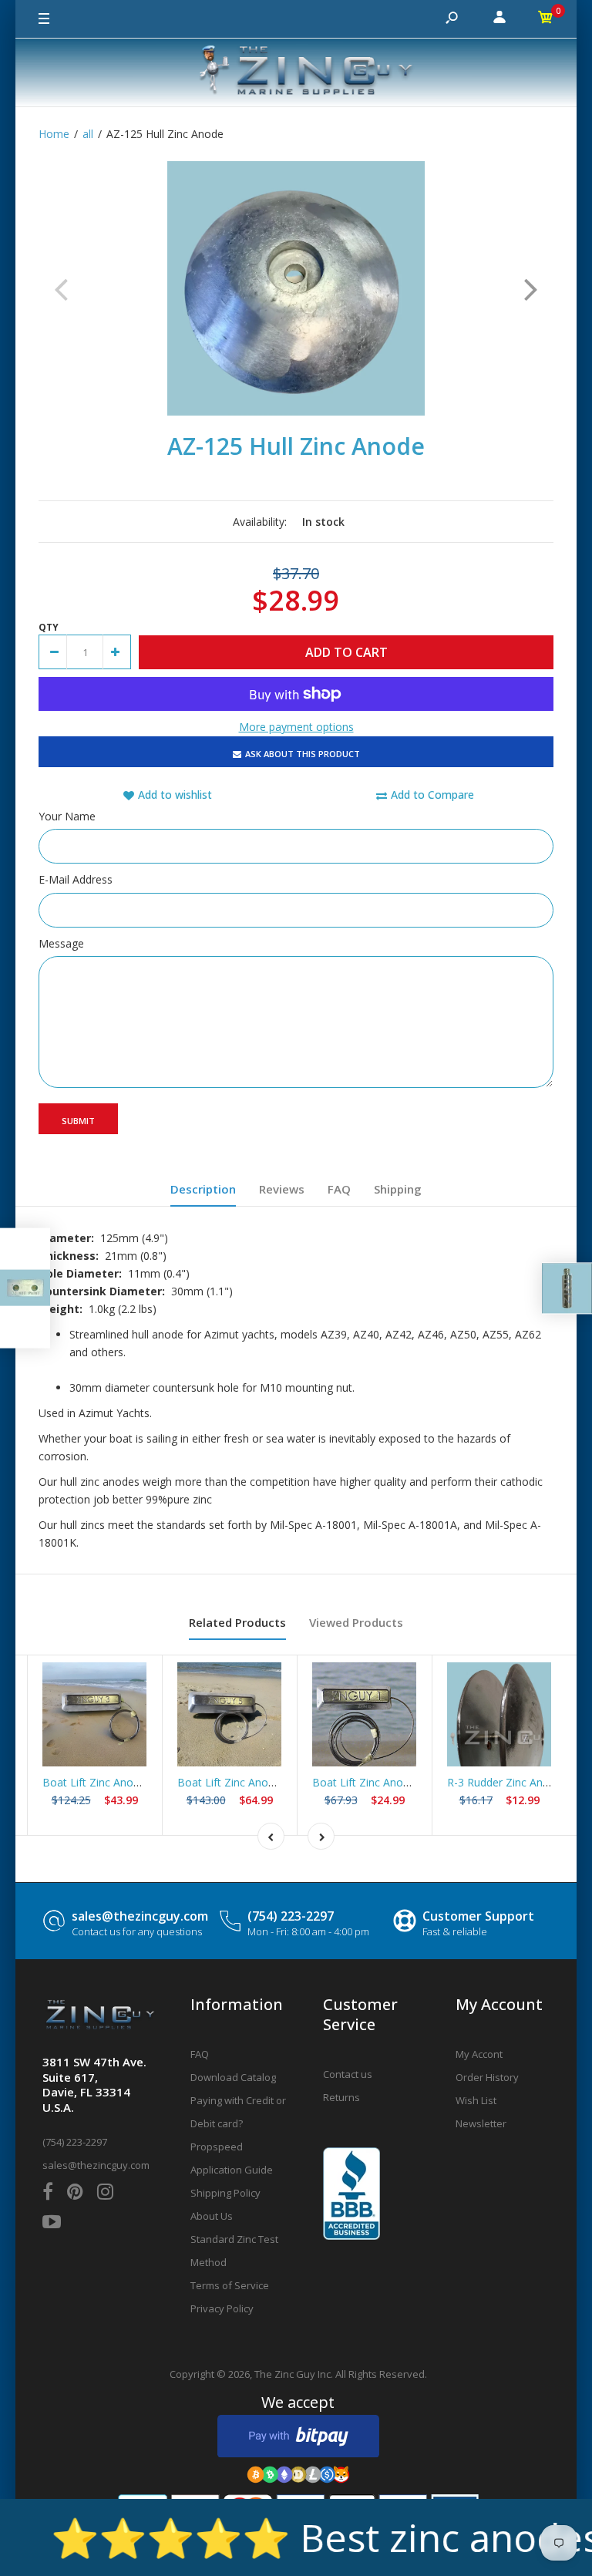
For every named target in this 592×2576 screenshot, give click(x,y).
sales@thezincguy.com (140, 1916)
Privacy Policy (222, 2308)
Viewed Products (356, 1622)
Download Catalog (233, 2077)
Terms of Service (230, 2285)
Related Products (237, 1622)
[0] (546, 19)
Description (203, 1189)
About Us (212, 2216)
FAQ (339, 1189)
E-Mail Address (76, 879)
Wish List (476, 2100)
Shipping (398, 1189)
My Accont (479, 2054)
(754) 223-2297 (291, 1916)
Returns (341, 2097)
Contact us (348, 2074)
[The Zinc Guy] (296, 72)
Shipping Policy (225, 2193)
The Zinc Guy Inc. (294, 2374)
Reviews (282, 1189)
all (88, 134)
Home (54, 134)
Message (61, 943)
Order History (487, 2077)
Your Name (67, 816)
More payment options (296, 727)
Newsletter (481, 2123)
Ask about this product (303, 754)
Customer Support (478, 1916)
